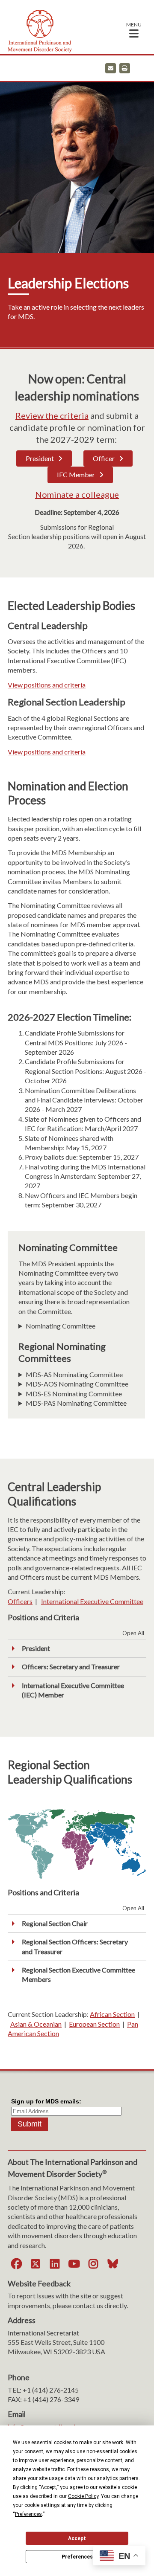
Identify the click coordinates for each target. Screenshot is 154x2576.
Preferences (77, 2557)
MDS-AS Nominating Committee (74, 1374)
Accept (77, 2538)
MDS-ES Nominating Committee (74, 1394)
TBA (71, 1375)
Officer (104, 458)
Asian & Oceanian (36, 2024)
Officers (20, 1601)
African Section (112, 2014)
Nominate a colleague (77, 494)
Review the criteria (52, 415)
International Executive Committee (92, 1601)
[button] (134, 30)
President (40, 458)
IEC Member (76, 474)
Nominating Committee (61, 1326)
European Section (94, 2024)
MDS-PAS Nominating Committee (76, 1403)
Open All (133, 1633)
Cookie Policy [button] (83, 2496)
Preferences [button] (28, 2514)
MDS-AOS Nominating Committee (77, 1384)
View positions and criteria (47, 685)
